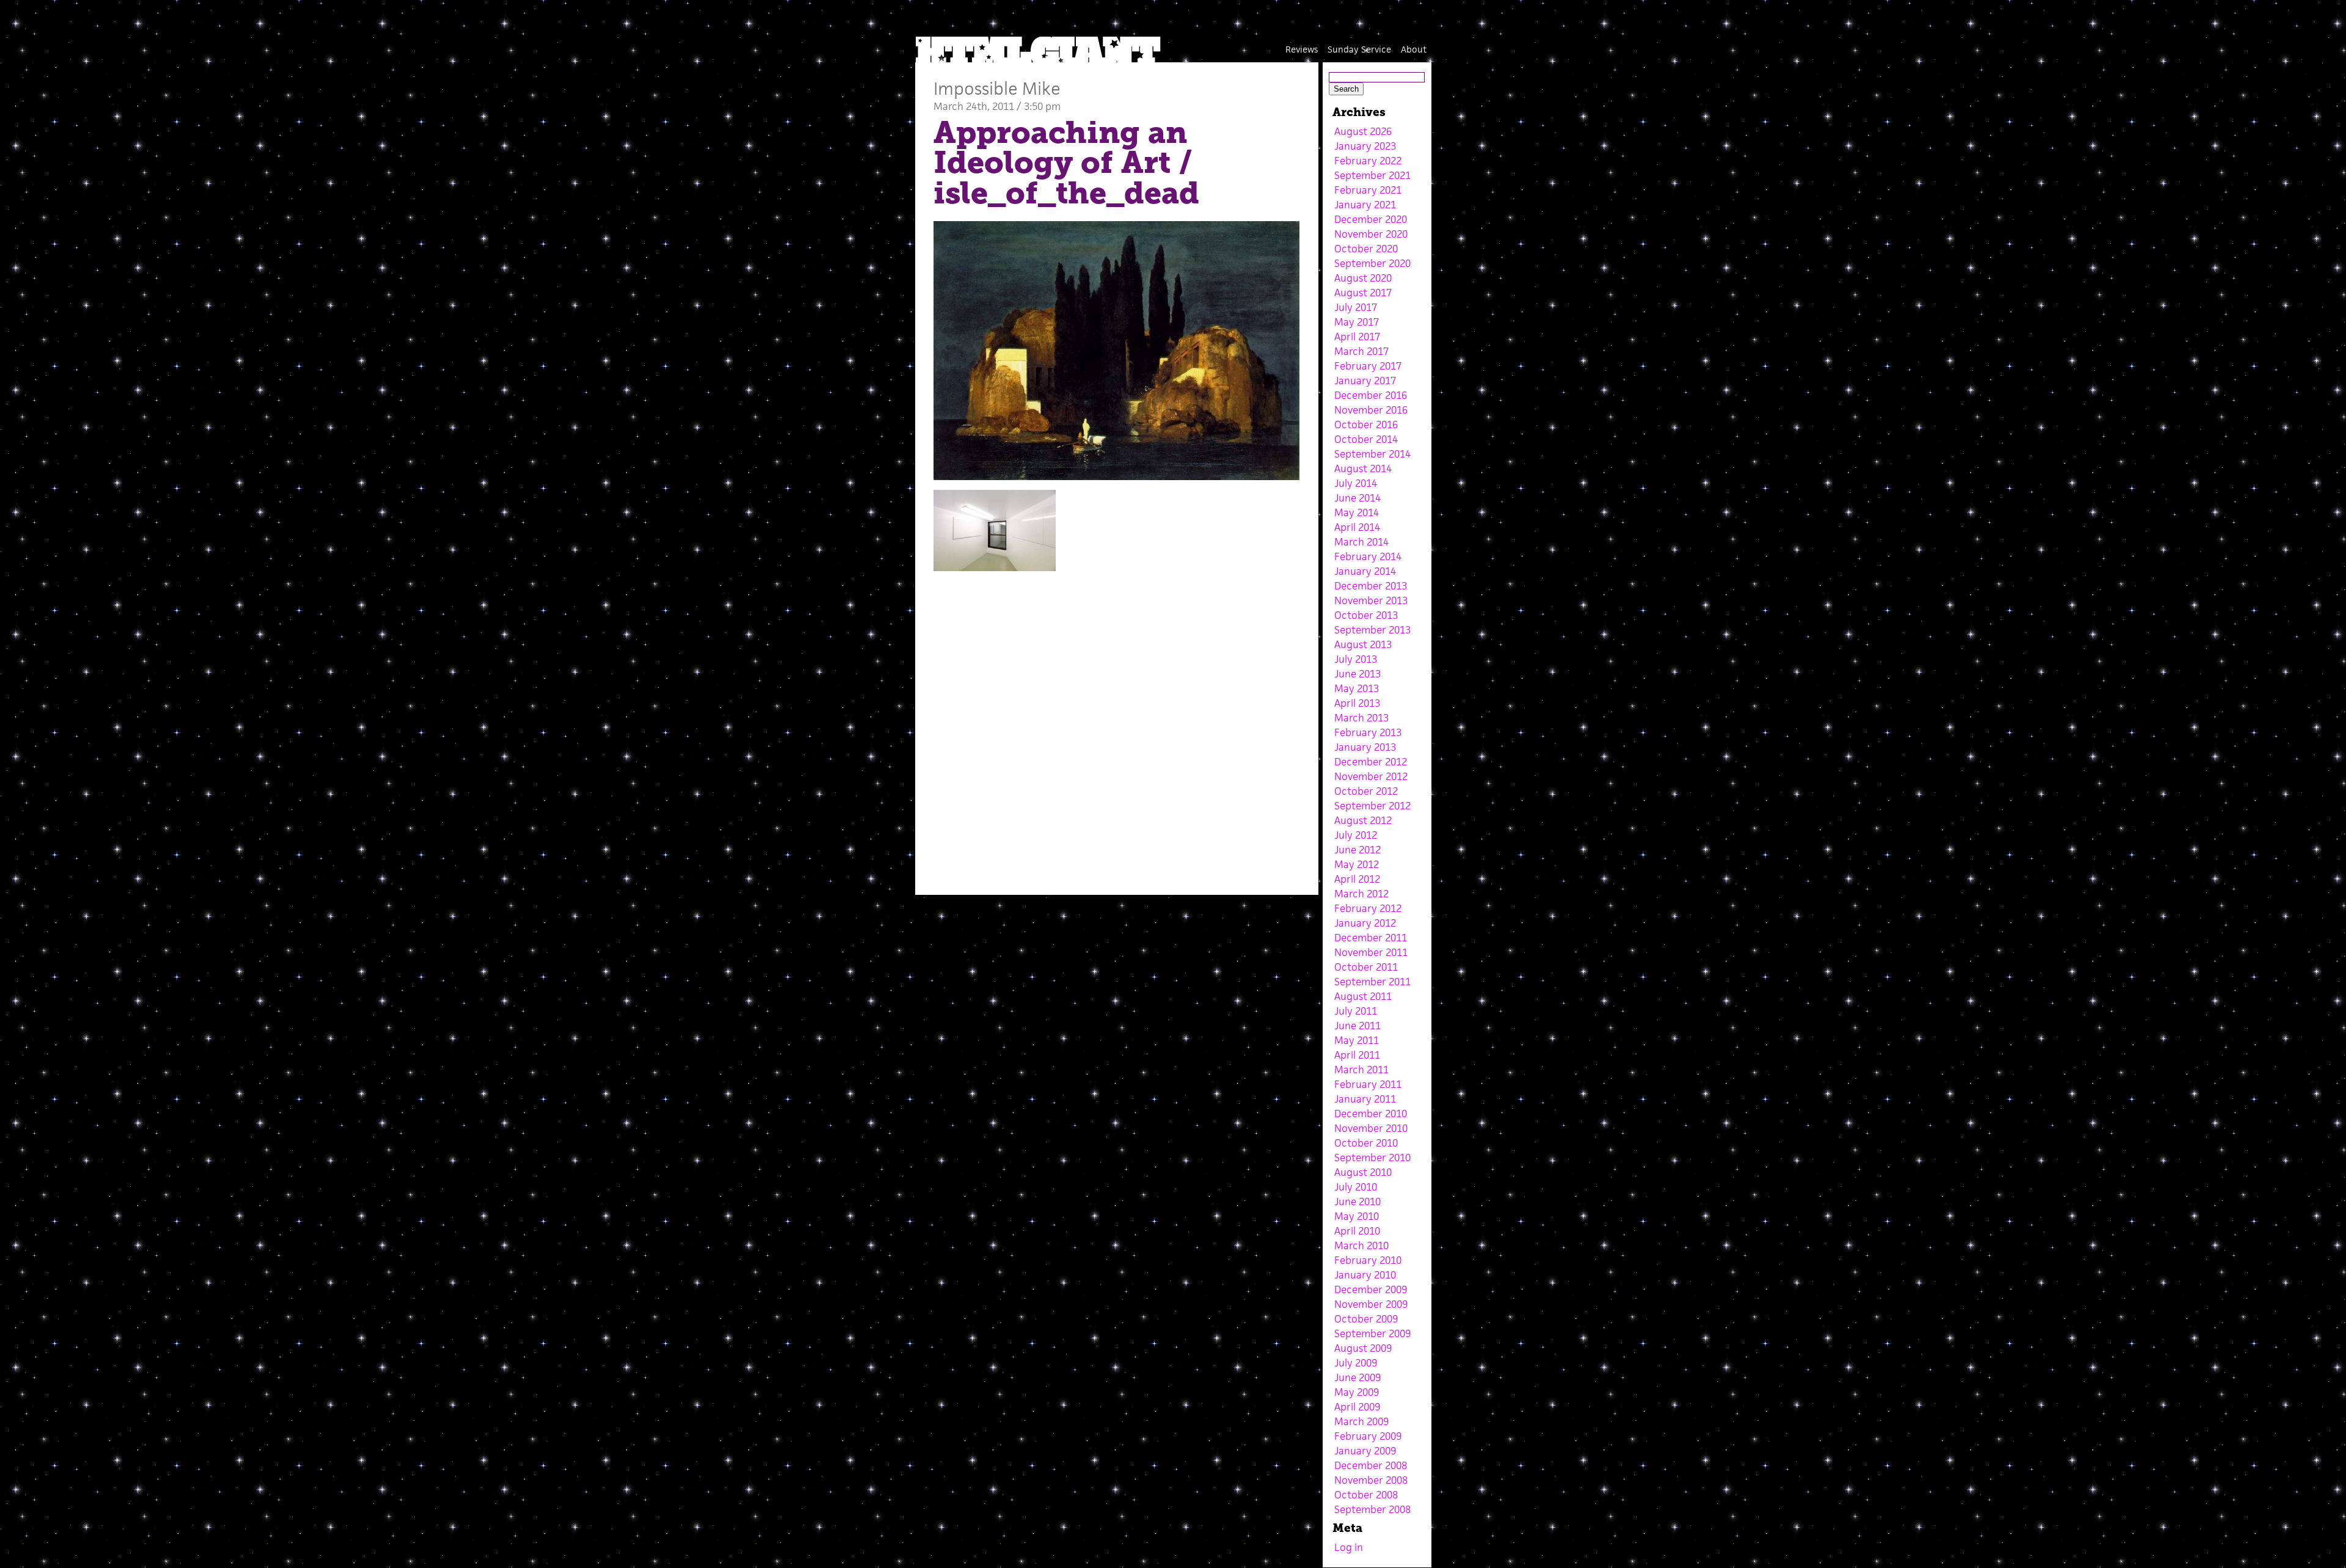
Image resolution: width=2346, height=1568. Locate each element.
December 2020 (1371, 219)
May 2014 (1357, 512)
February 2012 (1368, 908)
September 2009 (1372, 1333)
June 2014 (1358, 498)
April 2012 (1357, 879)
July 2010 (1356, 1187)
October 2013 (1366, 615)
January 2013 (1365, 747)
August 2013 (1363, 644)
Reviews (1302, 49)
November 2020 (1371, 234)
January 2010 (1365, 1275)
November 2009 (1371, 1304)
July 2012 (1356, 835)
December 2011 (1371, 938)
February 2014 (1368, 556)
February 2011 (1368, 1084)
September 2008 (1372, 1509)
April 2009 (1357, 1407)
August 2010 (1363, 1172)
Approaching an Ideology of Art (1060, 148)
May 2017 (1357, 322)
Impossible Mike (997, 88)
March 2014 (1361, 542)
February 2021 (1368, 190)
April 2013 (1357, 703)
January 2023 (1365, 146)
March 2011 (1361, 1070)
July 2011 (1356, 1011)
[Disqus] (1117, 724)
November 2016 (1371, 410)
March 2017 (1361, 351)
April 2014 (1357, 527)
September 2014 (1372, 454)
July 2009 (1356, 1363)
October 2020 (1366, 249)
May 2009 (1357, 1392)
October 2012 (1366, 791)
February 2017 (1368, 366)
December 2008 (1371, 1465)
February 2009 (1368, 1436)
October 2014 (1366, 439)
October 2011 (1366, 967)
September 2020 (1372, 263)
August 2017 (1363, 293)
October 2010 (1366, 1143)
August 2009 (1363, 1348)
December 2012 (1371, 762)
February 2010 (1368, 1260)
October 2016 (1366, 425)
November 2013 (1371, 600)
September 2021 (1372, 175)
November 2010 (1371, 1128)
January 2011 (1365, 1099)
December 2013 (1371, 586)
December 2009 (1371, 1289)
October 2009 (1366, 1319)
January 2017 (1365, 381)
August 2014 (1363, 469)
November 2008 (1371, 1480)
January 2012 (1365, 923)
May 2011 (1357, 1040)
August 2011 (1363, 996)
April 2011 (1357, 1055)
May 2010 (1357, 1216)
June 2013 (1358, 674)
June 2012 (1358, 850)
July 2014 (1356, 483)
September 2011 (1372, 982)
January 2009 (1365, 1451)
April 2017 (1357, 337)
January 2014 (1365, 571)
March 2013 (1361, 718)
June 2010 (1358, 1202)
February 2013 (1368, 732)
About (1414, 49)
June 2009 (1358, 1377)
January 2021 (1365, 205)
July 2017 (1356, 307)
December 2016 (1371, 395)
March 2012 (1361, 894)
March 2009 (1361, 1421)
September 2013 (1372, 630)
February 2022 (1368, 161)
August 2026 (1363, 131)
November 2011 (1371, 952)
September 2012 (1372, 806)
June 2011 (1358, 1026)
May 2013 (1357, 688)
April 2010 (1357, 1231)
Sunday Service (1359, 49)
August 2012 (1363, 820)
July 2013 (1356, 659)
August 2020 (1363, 278)
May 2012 (1357, 864)
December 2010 (1371, 1114)
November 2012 (1371, 776)
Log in (1349, 1547)
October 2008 (1366, 1495)
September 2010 (1372, 1158)
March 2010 (1361, 1245)
